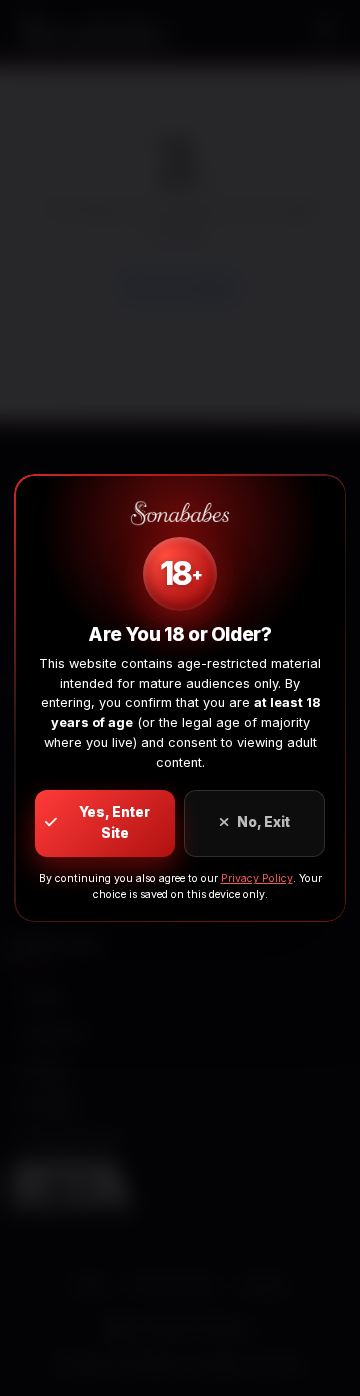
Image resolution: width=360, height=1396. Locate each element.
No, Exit (263, 822)
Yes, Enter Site (114, 823)
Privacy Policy (257, 878)
